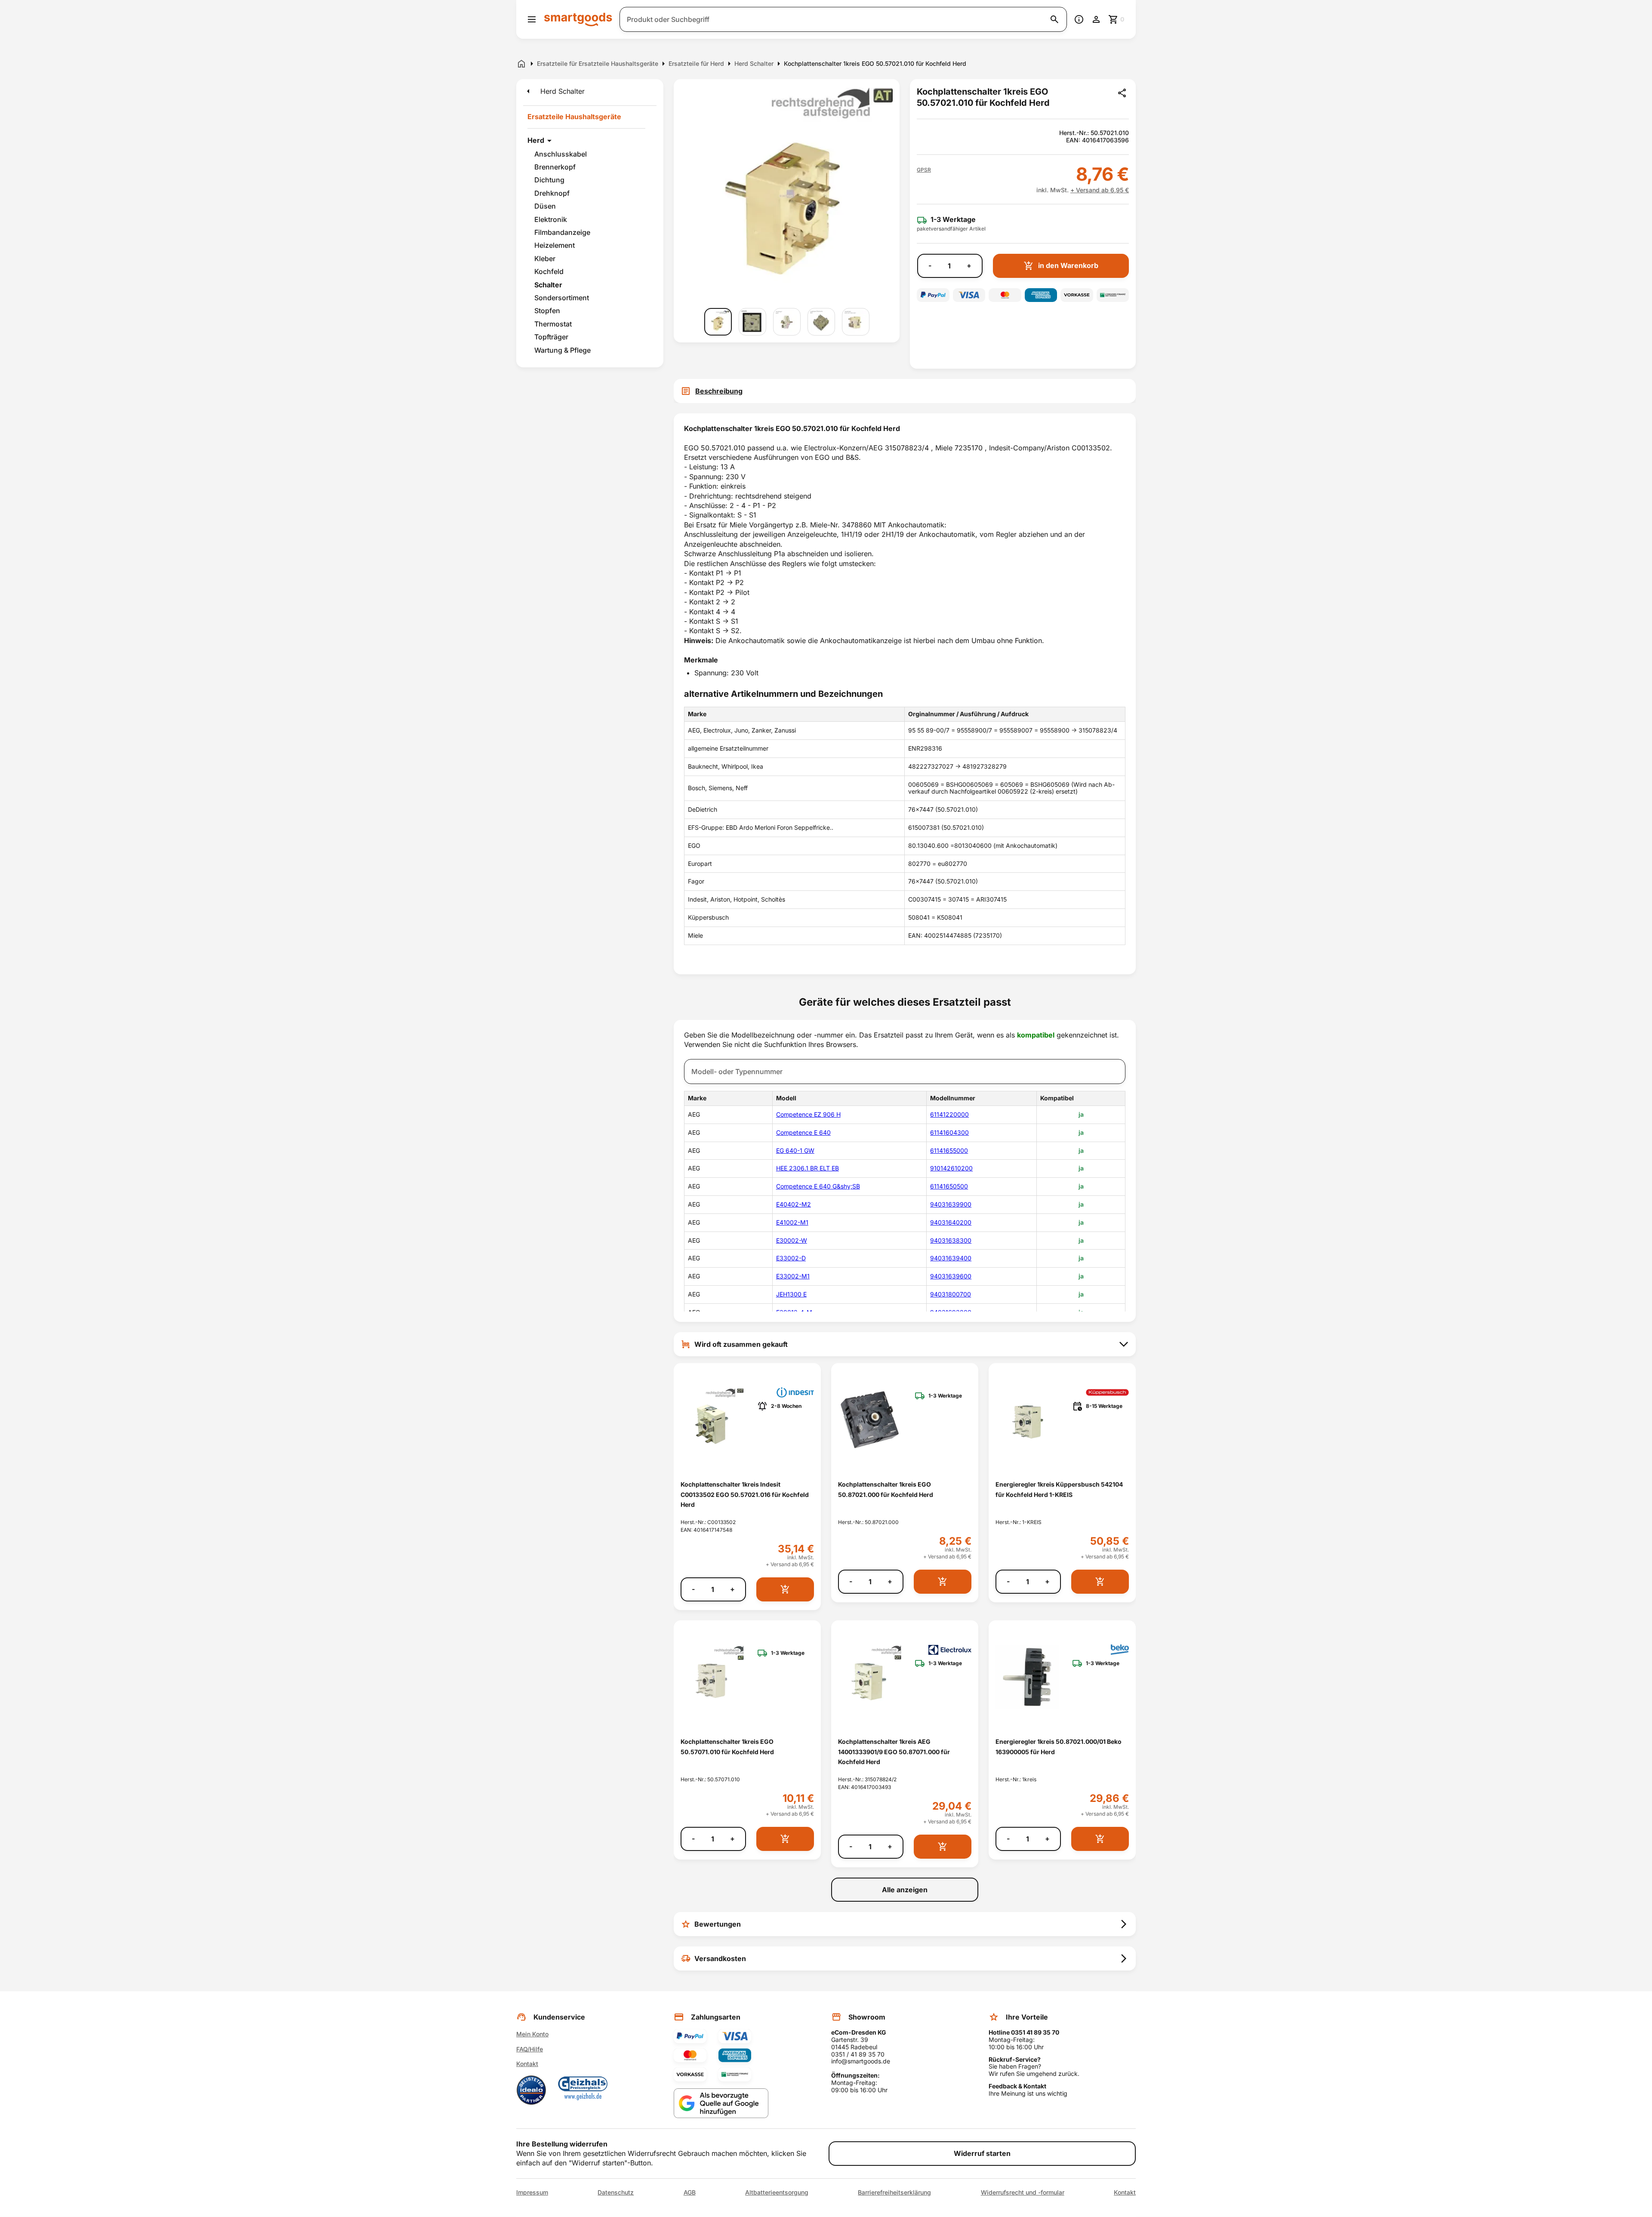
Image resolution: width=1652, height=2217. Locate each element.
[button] (924, 170)
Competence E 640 (803, 1132)
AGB (690, 2192)
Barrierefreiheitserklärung (894, 2192)
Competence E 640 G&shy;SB (818, 1186)
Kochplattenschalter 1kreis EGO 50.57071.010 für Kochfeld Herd (727, 1746)
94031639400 (951, 1258)
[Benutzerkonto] (1096, 19)
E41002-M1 (792, 1222)
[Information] (1079, 19)
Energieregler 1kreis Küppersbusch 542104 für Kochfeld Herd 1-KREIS (1059, 1489)
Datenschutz (616, 2192)
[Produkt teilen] (1122, 93)
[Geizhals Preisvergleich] (583, 2090)
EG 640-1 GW (795, 1150)
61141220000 (949, 1114)
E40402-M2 (794, 1204)
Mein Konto (532, 2034)
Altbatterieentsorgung (777, 2192)
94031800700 (951, 1294)
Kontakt (527, 2064)
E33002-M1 (793, 1276)
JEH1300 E (791, 1294)
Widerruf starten (982, 2153)
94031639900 (951, 1204)
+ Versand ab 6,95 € (1100, 190)
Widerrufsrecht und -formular (1023, 2192)
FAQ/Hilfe (530, 2049)
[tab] (905, 391)
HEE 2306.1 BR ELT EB (808, 1168)
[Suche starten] (1054, 19)
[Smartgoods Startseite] (578, 19)
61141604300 (949, 1132)
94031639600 (951, 1276)
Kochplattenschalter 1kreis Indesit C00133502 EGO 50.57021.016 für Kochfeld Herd (745, 1494)
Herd (536, 140)
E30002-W (792, 1240)
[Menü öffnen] (532, 19)
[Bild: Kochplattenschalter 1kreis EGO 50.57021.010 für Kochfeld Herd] (718, 322)
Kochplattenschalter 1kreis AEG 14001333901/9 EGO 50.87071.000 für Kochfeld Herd (894, 1752)
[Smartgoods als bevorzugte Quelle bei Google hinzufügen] (721, 2103)
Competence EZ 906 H (808, 1114)
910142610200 (951, 1168)
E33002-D (791, 1258)
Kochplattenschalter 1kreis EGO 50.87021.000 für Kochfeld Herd (886, 1489)
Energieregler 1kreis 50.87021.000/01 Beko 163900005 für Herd (1059, 1746)
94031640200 (951, 1222)
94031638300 (951, 1240)
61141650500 (949, 1186)
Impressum (532, 2192)
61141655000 (949, 1150)
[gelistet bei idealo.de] (531, 2090)
